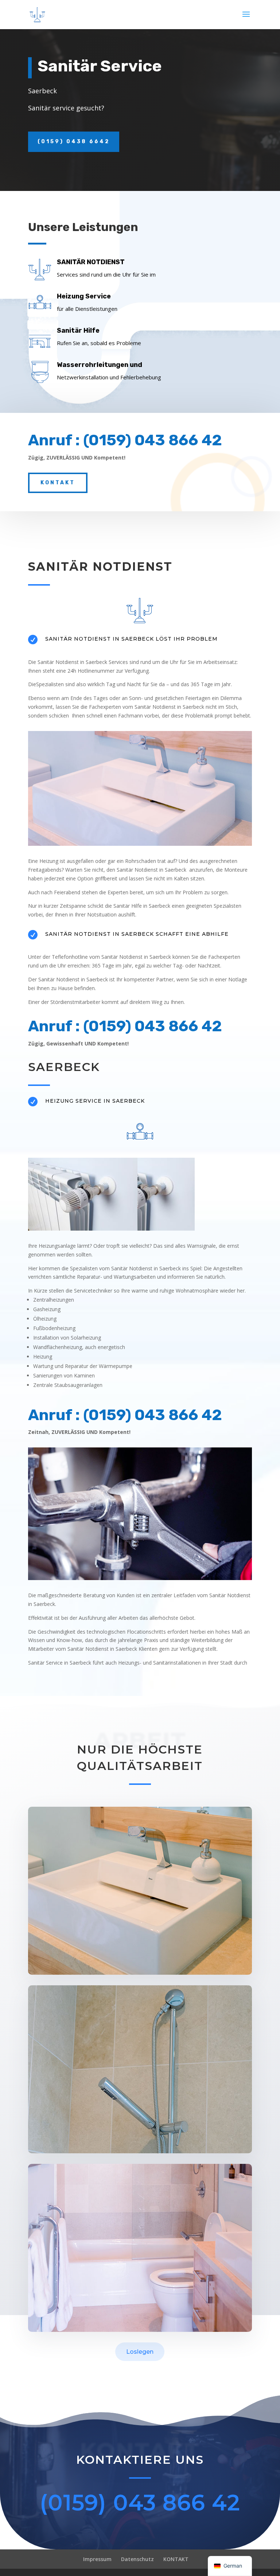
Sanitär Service (100, 66)
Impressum (97, 2559)
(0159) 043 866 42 (140, 2503)
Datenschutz (137, 2559)
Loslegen (140, 2352)
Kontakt (58, 483)
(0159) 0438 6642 (74, 142)
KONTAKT (176, 2559)
